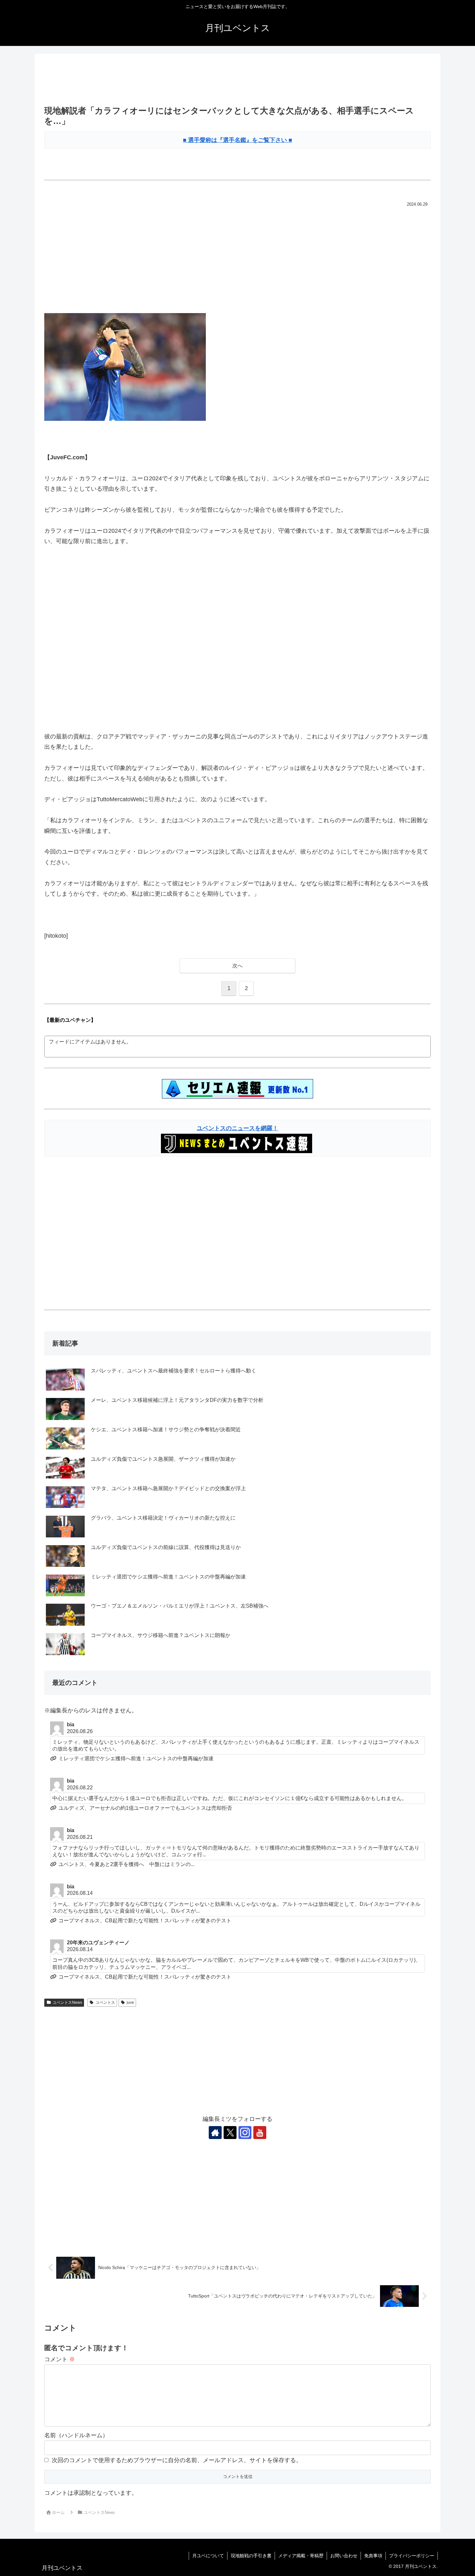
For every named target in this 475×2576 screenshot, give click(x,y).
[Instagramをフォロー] (245, 2133)
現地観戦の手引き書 (251, 2556)
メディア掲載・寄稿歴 (301, 2556)
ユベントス (105, 2003)
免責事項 (373, 2556)
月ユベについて (208, 2556)
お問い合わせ (344, 2556)
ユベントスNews (67, 2003)
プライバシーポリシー (412, 2556)
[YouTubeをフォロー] (260, 2133)
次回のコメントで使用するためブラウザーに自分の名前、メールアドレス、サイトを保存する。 (177, 2460)
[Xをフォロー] (230, 2133)
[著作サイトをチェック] (215, 2133)
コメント (60, 2359)
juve (130, 2003)
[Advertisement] (238, 80)
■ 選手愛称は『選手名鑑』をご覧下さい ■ (238, 140)
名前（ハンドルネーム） (76, 2435)
